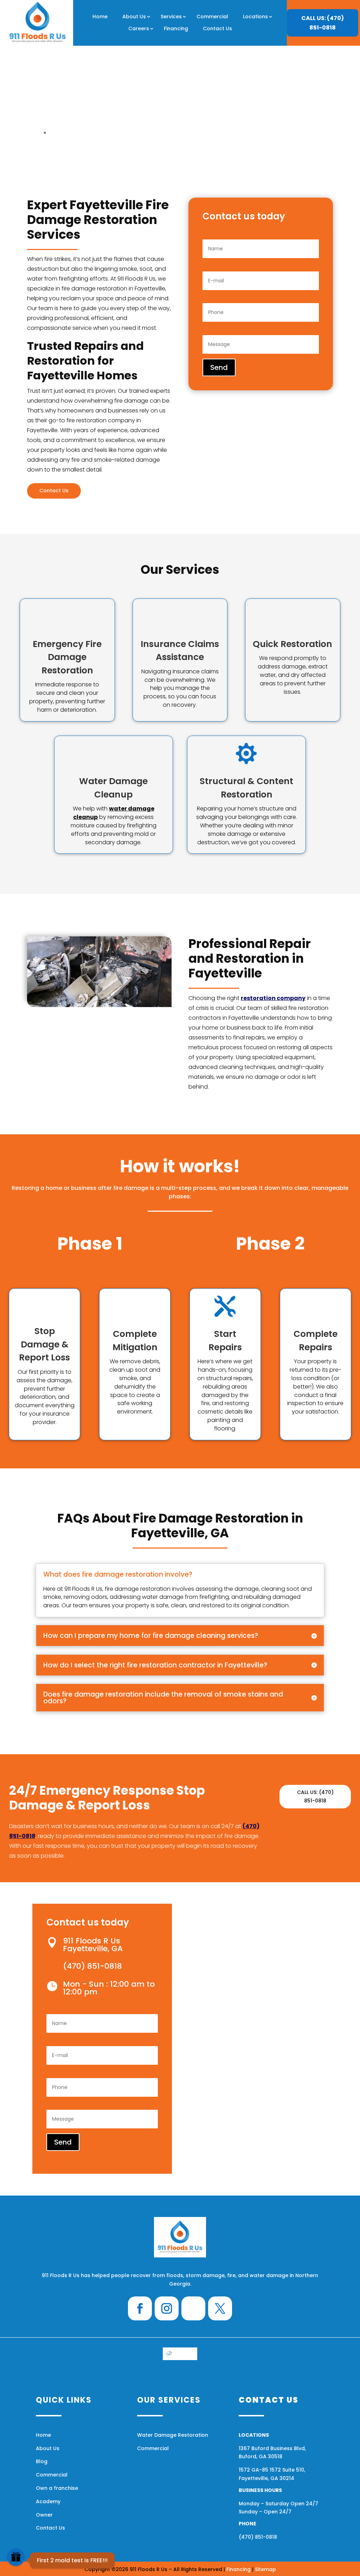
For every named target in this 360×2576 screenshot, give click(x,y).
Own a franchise (57, 2488)
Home (100, 17)
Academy (48, 2501)
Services (171, 17)
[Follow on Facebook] (140, 2308)
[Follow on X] (220, 2308)
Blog (42, 2461)
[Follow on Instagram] (167, 2308)
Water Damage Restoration (173, 2435)
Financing (176, 28)
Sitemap (265, 2569)
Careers (139, 28)
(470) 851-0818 (258, 2537)
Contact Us (217, 28)
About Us (134, 17)
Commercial (212, 17)
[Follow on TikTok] (193, 2308)
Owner (44, 2515)
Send (219, 367)
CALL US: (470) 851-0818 (323, 23)
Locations (255, 17)
